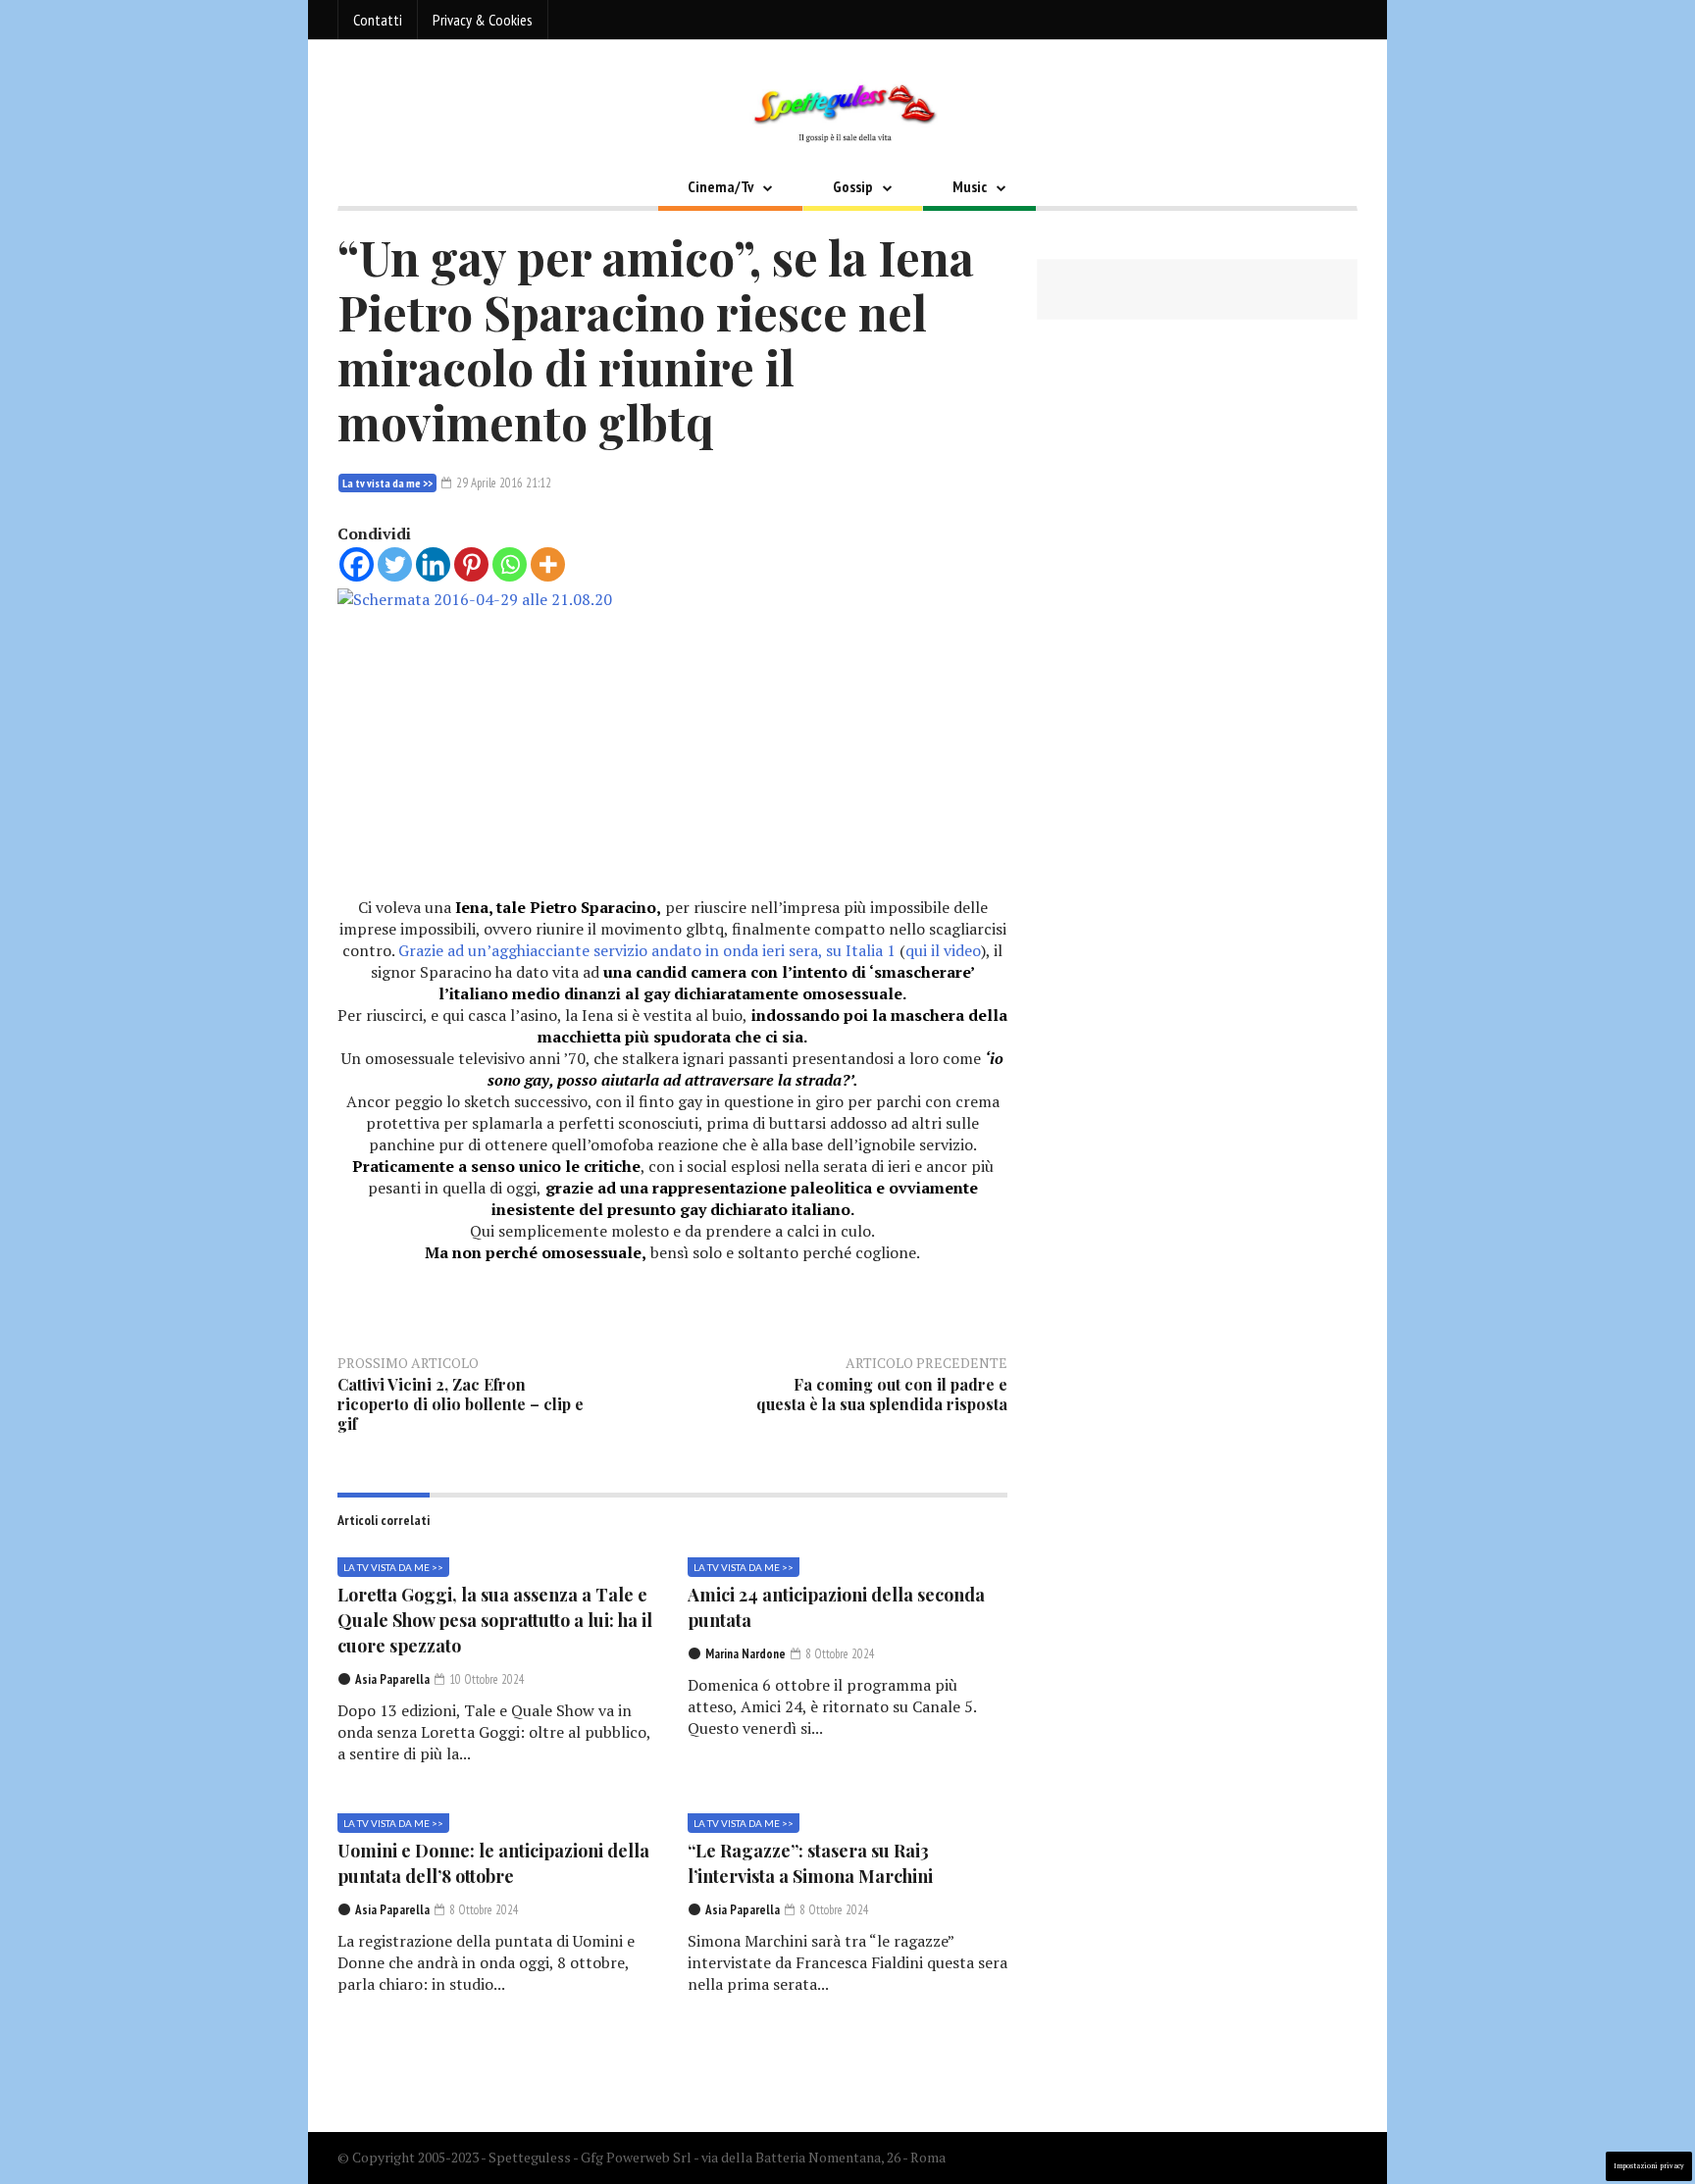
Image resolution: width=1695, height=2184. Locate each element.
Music (970, 186)
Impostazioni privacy (1649, 2166)
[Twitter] (395, 564)
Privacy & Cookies (483, 20)
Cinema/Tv (720, 186)
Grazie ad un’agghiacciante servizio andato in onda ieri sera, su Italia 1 (647, 950)
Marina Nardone (745, 1654)
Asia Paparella (392, 1679)
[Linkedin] (433, 564)
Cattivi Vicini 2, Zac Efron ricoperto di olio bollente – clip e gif (461, 1404)
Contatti (378, 20)
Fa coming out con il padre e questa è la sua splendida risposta (882, 1394)
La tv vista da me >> (387, 483)
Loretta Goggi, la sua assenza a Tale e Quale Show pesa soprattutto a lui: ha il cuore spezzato (495, 1620)
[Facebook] (357, 564)
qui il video (943, 950)
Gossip (853, 186)
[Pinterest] (471, 564)
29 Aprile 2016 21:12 (502, 483)
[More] (548, 564)
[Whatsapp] (510, 564)
